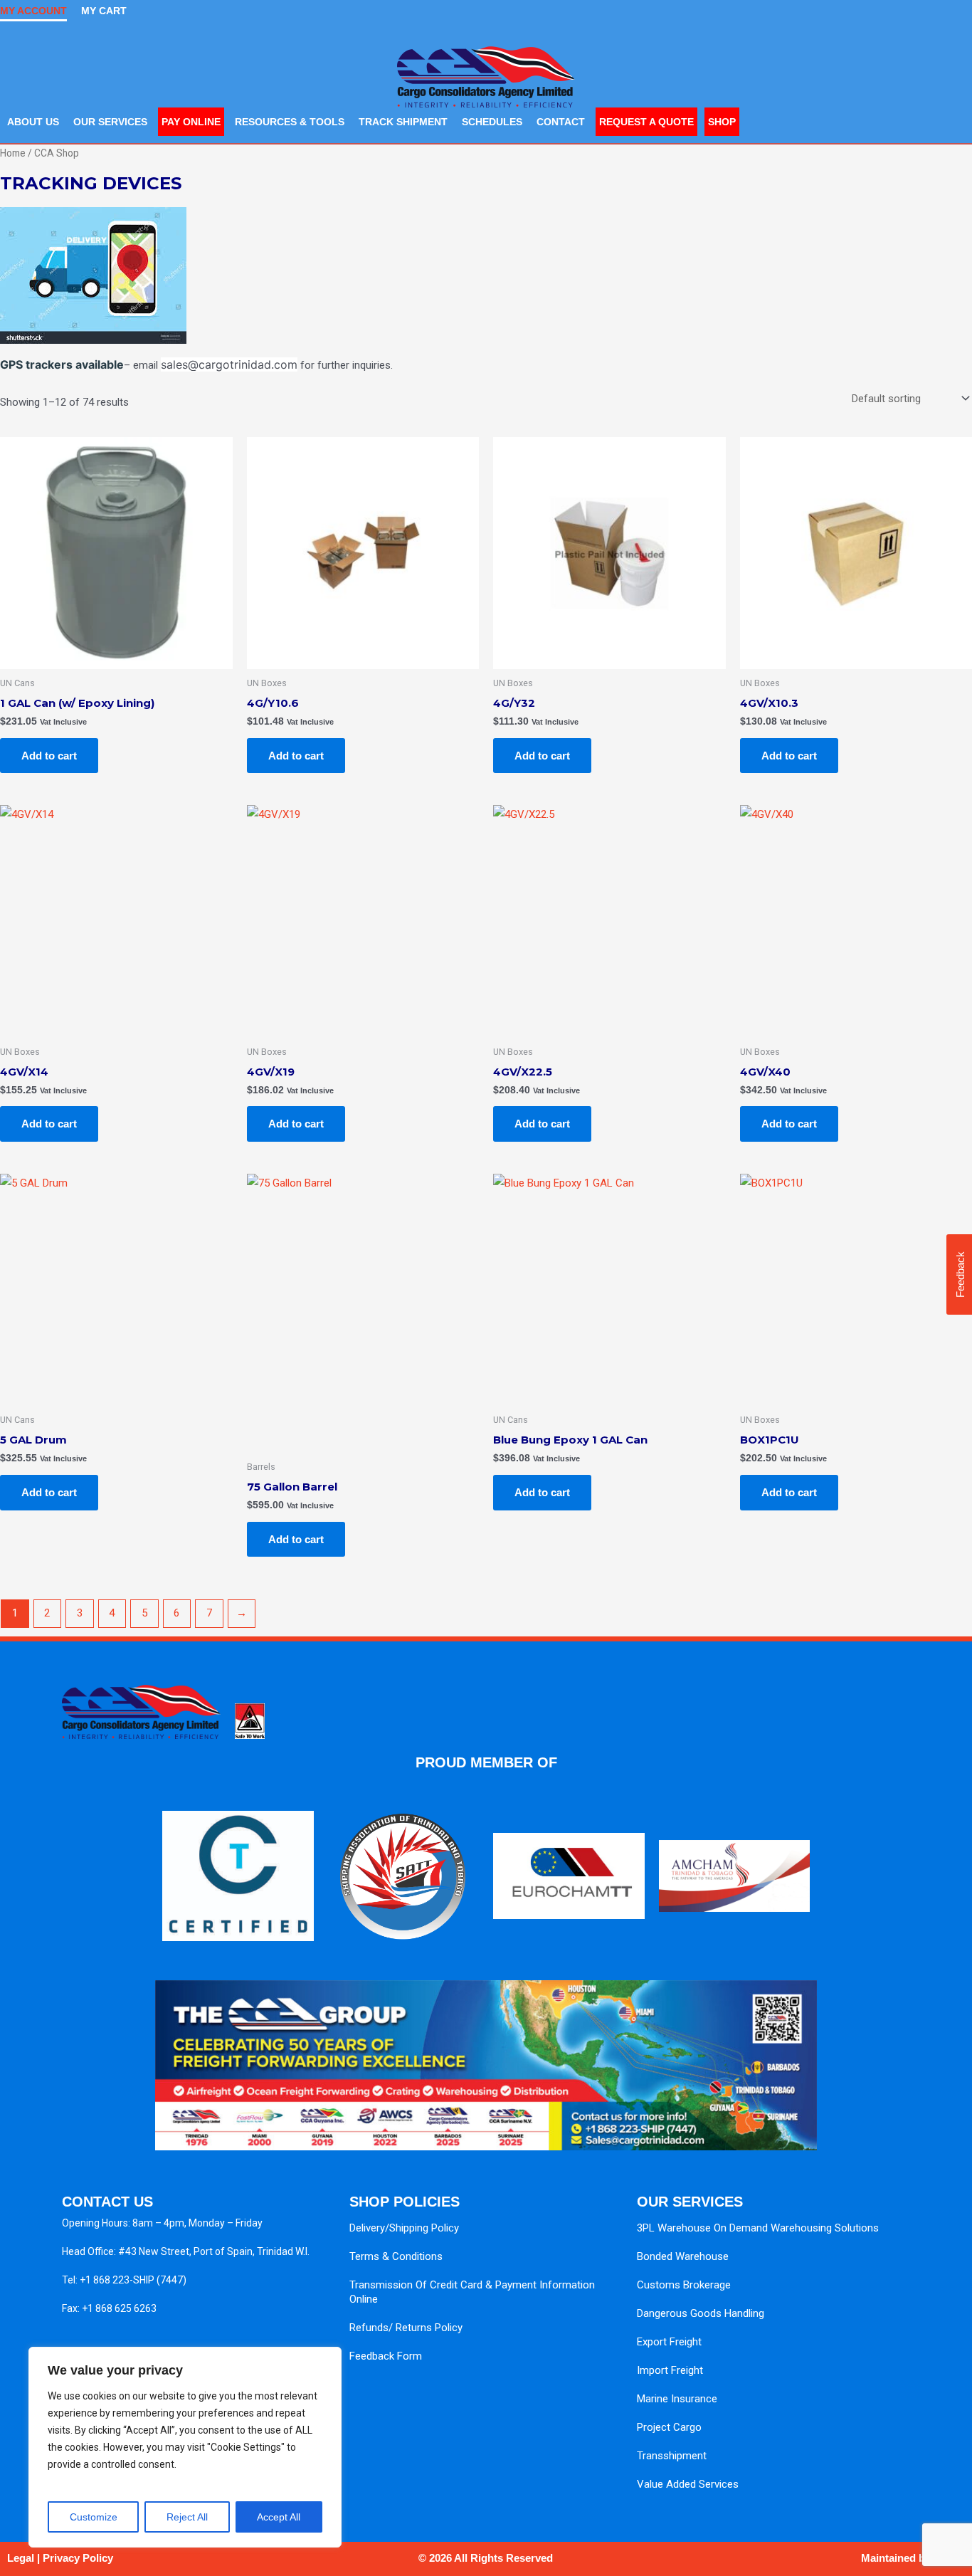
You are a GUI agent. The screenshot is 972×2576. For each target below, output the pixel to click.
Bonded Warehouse (683, 2256)
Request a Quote (646, 122)
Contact (561, 122)
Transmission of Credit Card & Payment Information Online (472, 2292)
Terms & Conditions (396, 2256)
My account (33, 11)
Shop (722, 122)
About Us (33, 122)
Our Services (110, 122)
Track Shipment (403, 122)
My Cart (104, 11)
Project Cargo (669, 2427)
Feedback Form (386, 2356)
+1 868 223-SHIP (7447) (133, 2280)
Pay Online (191, 122)
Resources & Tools (290, 122)
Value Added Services (688, 2484)
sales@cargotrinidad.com (229, 364)
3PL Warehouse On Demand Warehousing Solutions (758, 2228)
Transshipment (672, 2456)
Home (13, 153)
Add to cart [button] (49, 756)
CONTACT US (107, 2202)
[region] (185, 2447)
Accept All (279, 2517)
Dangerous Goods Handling (701, 2313)
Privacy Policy (78, 2558)
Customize (94, 2517)
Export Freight (669, 2342)
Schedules (492, 122)
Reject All (187, 2517)
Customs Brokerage (684, 2285)
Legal (21, 2558)
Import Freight (670, 2370)
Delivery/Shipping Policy (404, 2228)
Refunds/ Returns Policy (406, 2328)
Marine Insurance (677, 2399)
